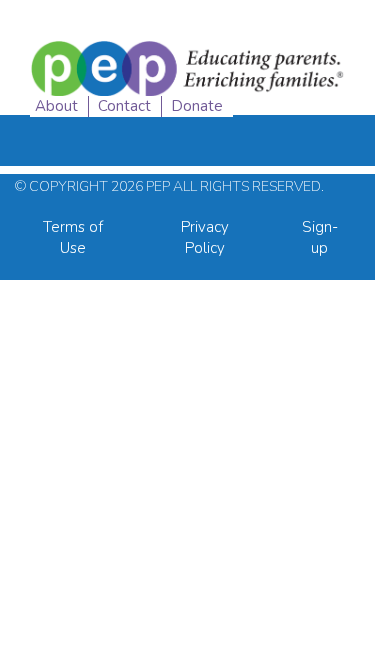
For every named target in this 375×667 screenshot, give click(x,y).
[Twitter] (306, 100)
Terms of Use (73, 237)
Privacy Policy (205, 237)
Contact (124, 106)
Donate (197, 106)
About (56, 106)
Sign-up (320, 237)
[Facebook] (265, 100)
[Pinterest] (347, 100)
